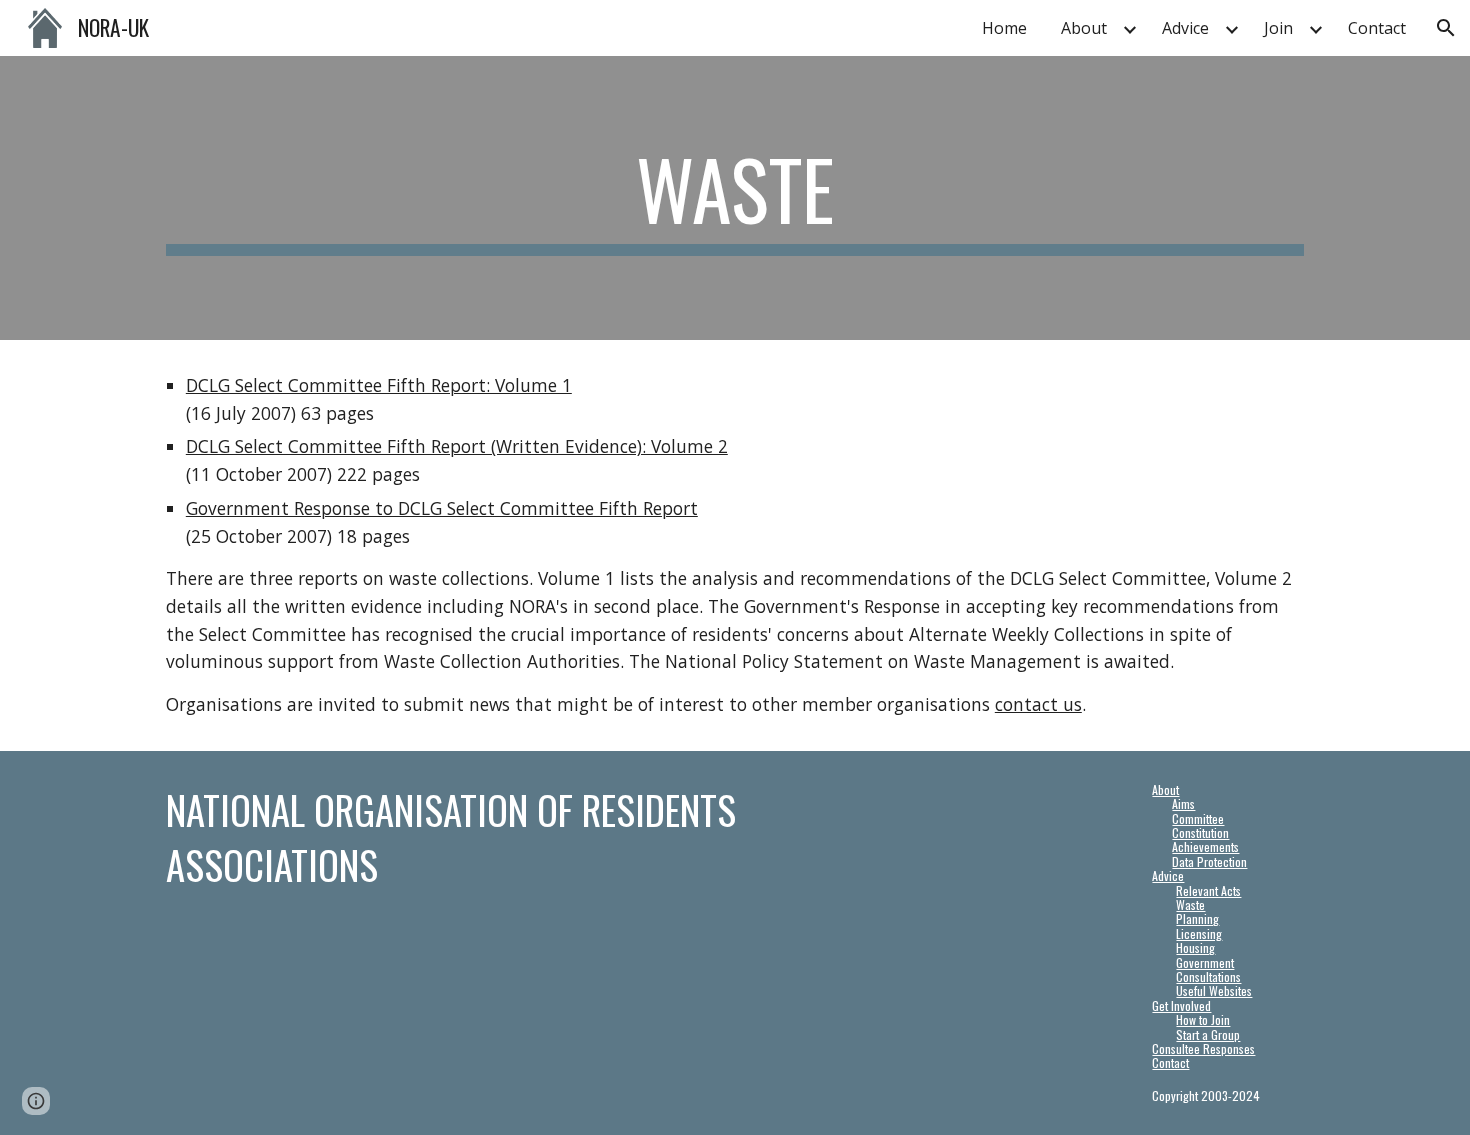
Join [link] (1278, 28)
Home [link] (1004, 28)
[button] (1446, 28)
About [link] (1084, 28)
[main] (735, 198)
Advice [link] (1185, 28)
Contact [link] (1377, 28)
